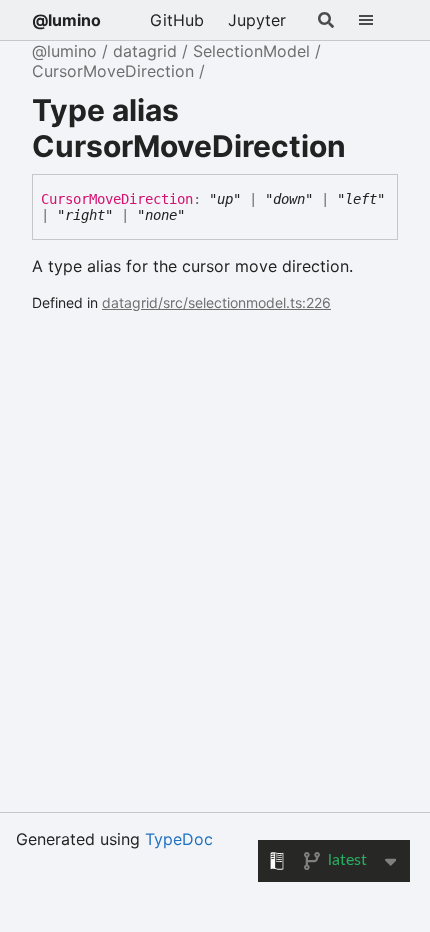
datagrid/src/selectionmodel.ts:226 (216, 302)
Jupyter (257, 20)
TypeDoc (179, 839)
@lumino (66, 20)
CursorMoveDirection (113, 71)
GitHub (177, 20)
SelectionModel (251, 51)
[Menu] (378, 20)
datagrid (145, 51)
